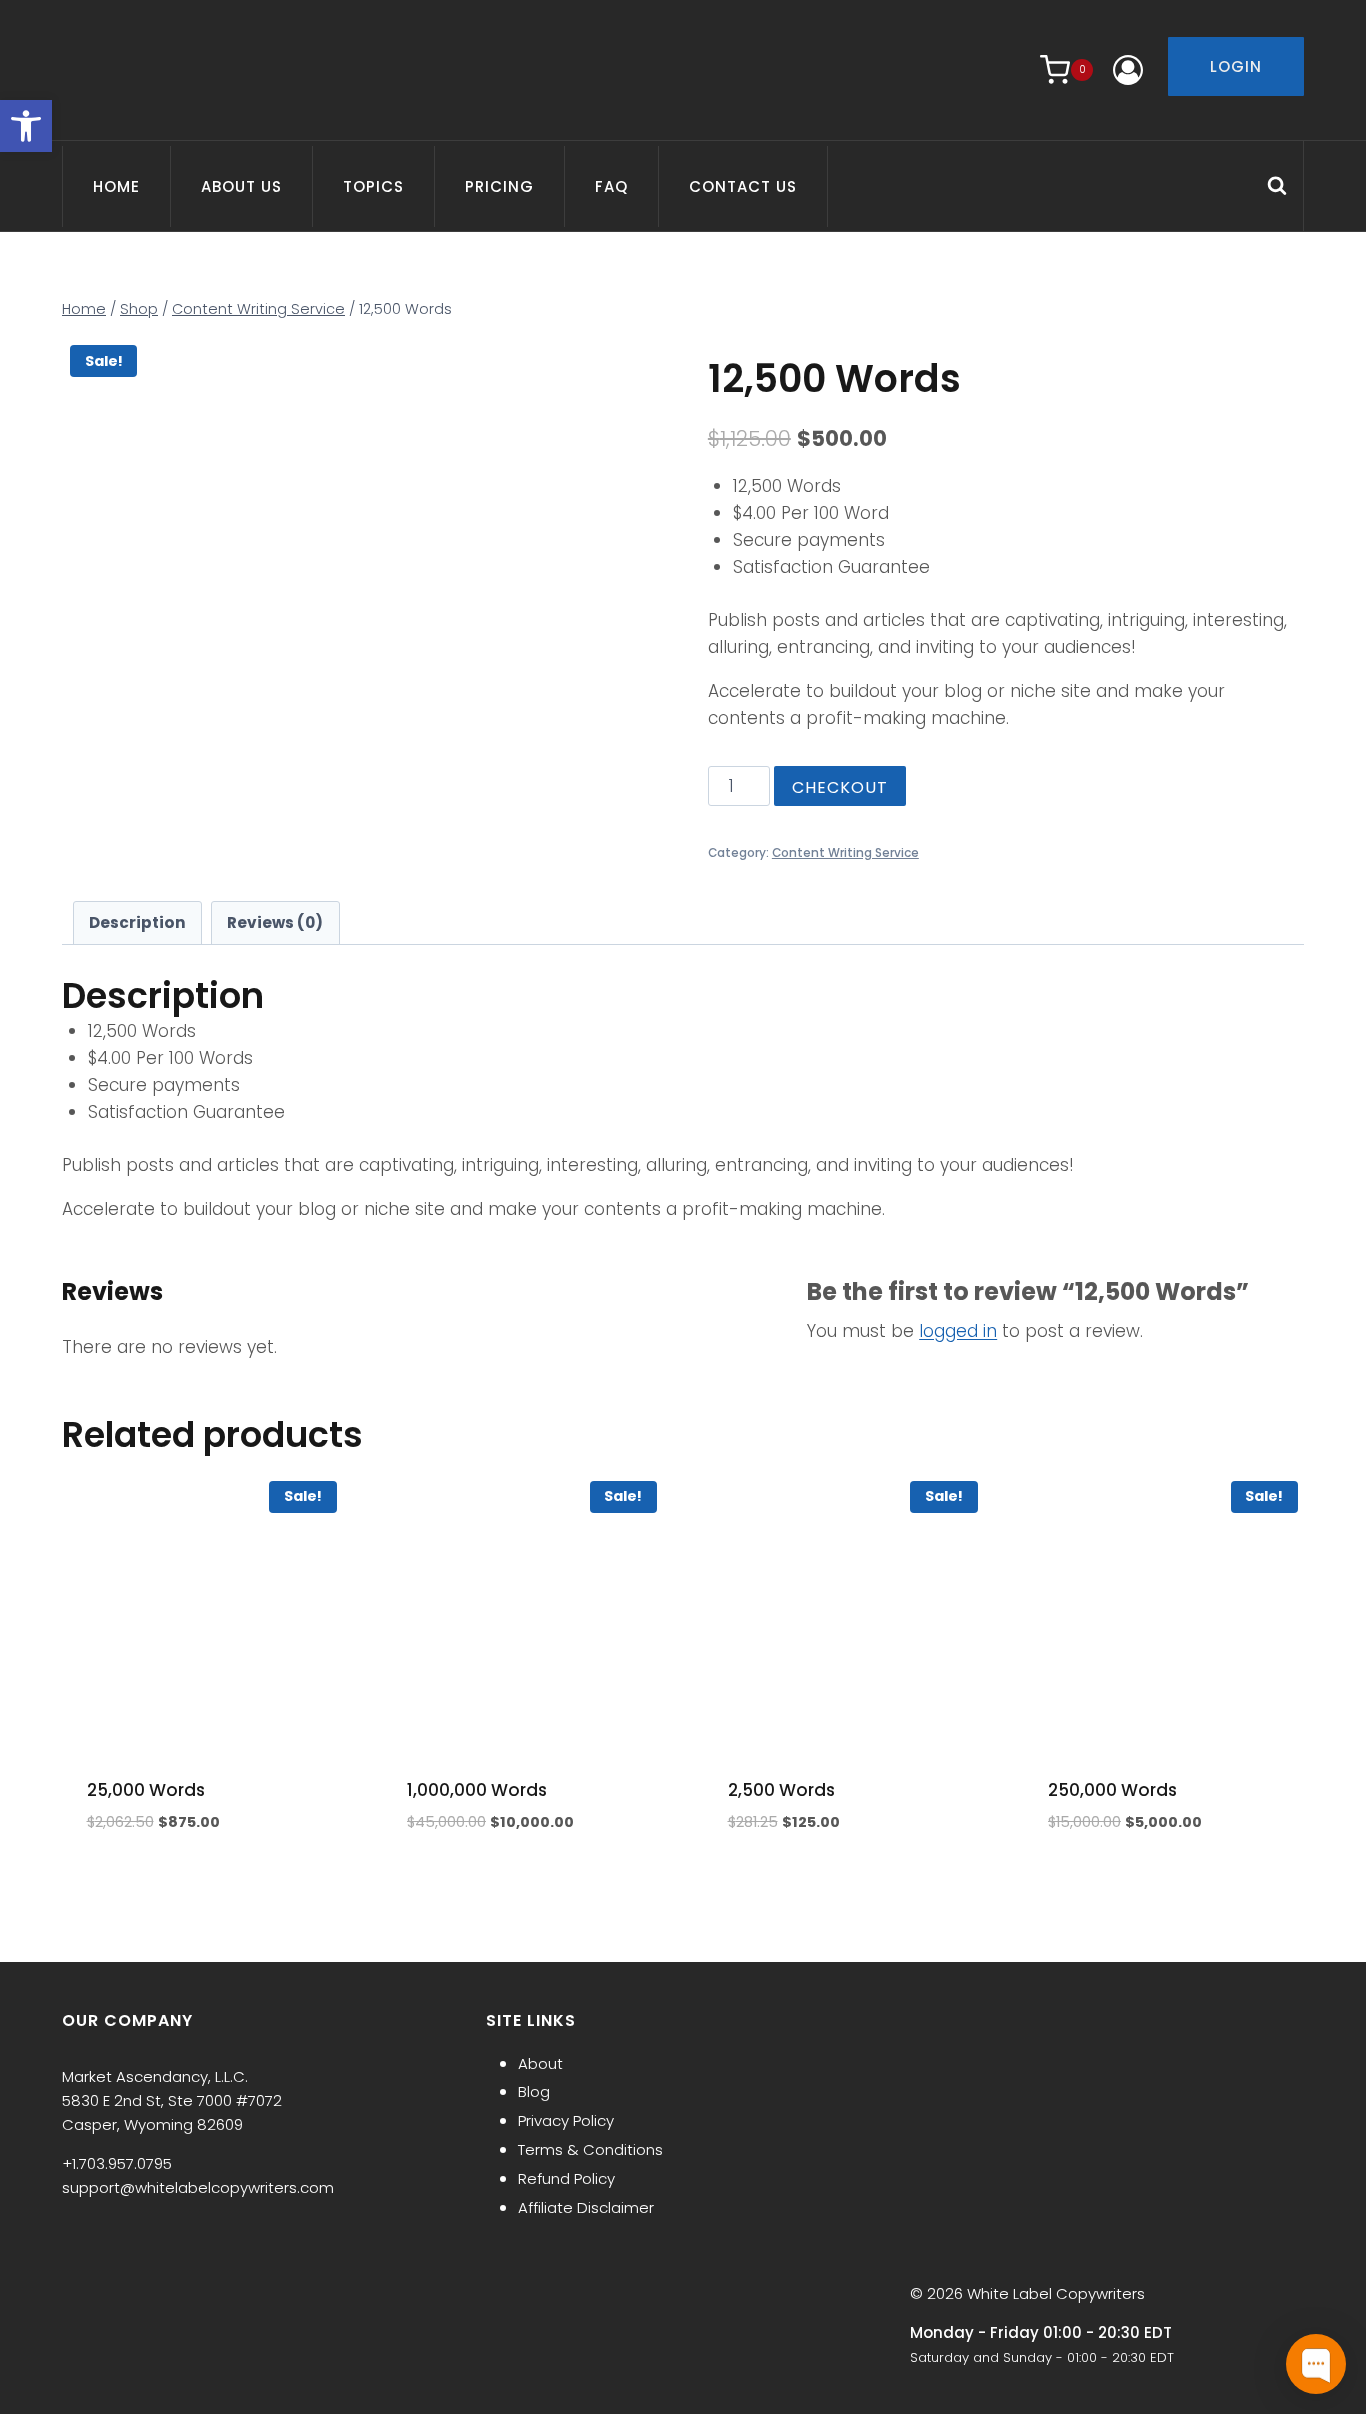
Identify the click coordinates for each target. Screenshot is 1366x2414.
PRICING (499, 186)
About (540, 2063)
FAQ (611, 186)
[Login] (1128, 70)
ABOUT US (241, 186)
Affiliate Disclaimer (586, 2207)
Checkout (840, 787)
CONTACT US (743, 186)
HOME (116, 186)
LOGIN (1236, 66)
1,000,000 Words (477, 1790)
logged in (958, 1331)
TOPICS (373, 186)
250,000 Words (1112, 1790)
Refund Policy (566, 2178)
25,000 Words (146, 1790)
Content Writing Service (845, 853)
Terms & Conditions (590, 2149)
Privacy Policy (566, 2120)
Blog (534, 2091)
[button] (26, 126)
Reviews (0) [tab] (275, 922)
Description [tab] (137, 922)
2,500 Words (781, 1790)
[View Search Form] (1285, 186)
